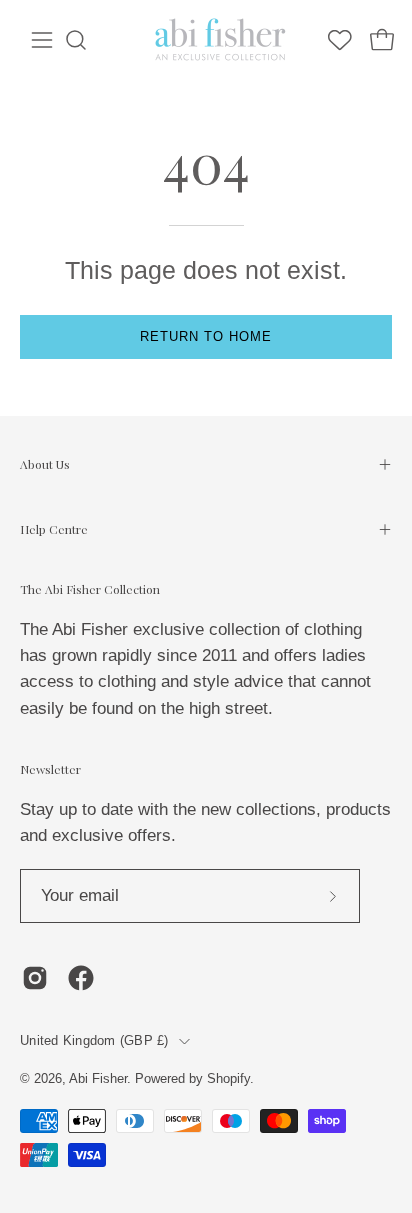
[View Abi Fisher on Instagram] (35, 978)
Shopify (228, 1079)
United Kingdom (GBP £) (94, 1041)
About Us (45, 464)
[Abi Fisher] (222, 40)
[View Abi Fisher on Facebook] (81, 978)
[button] (76, 40)
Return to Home (205, 336)
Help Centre (54, 529)
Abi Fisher (98, 1079)
